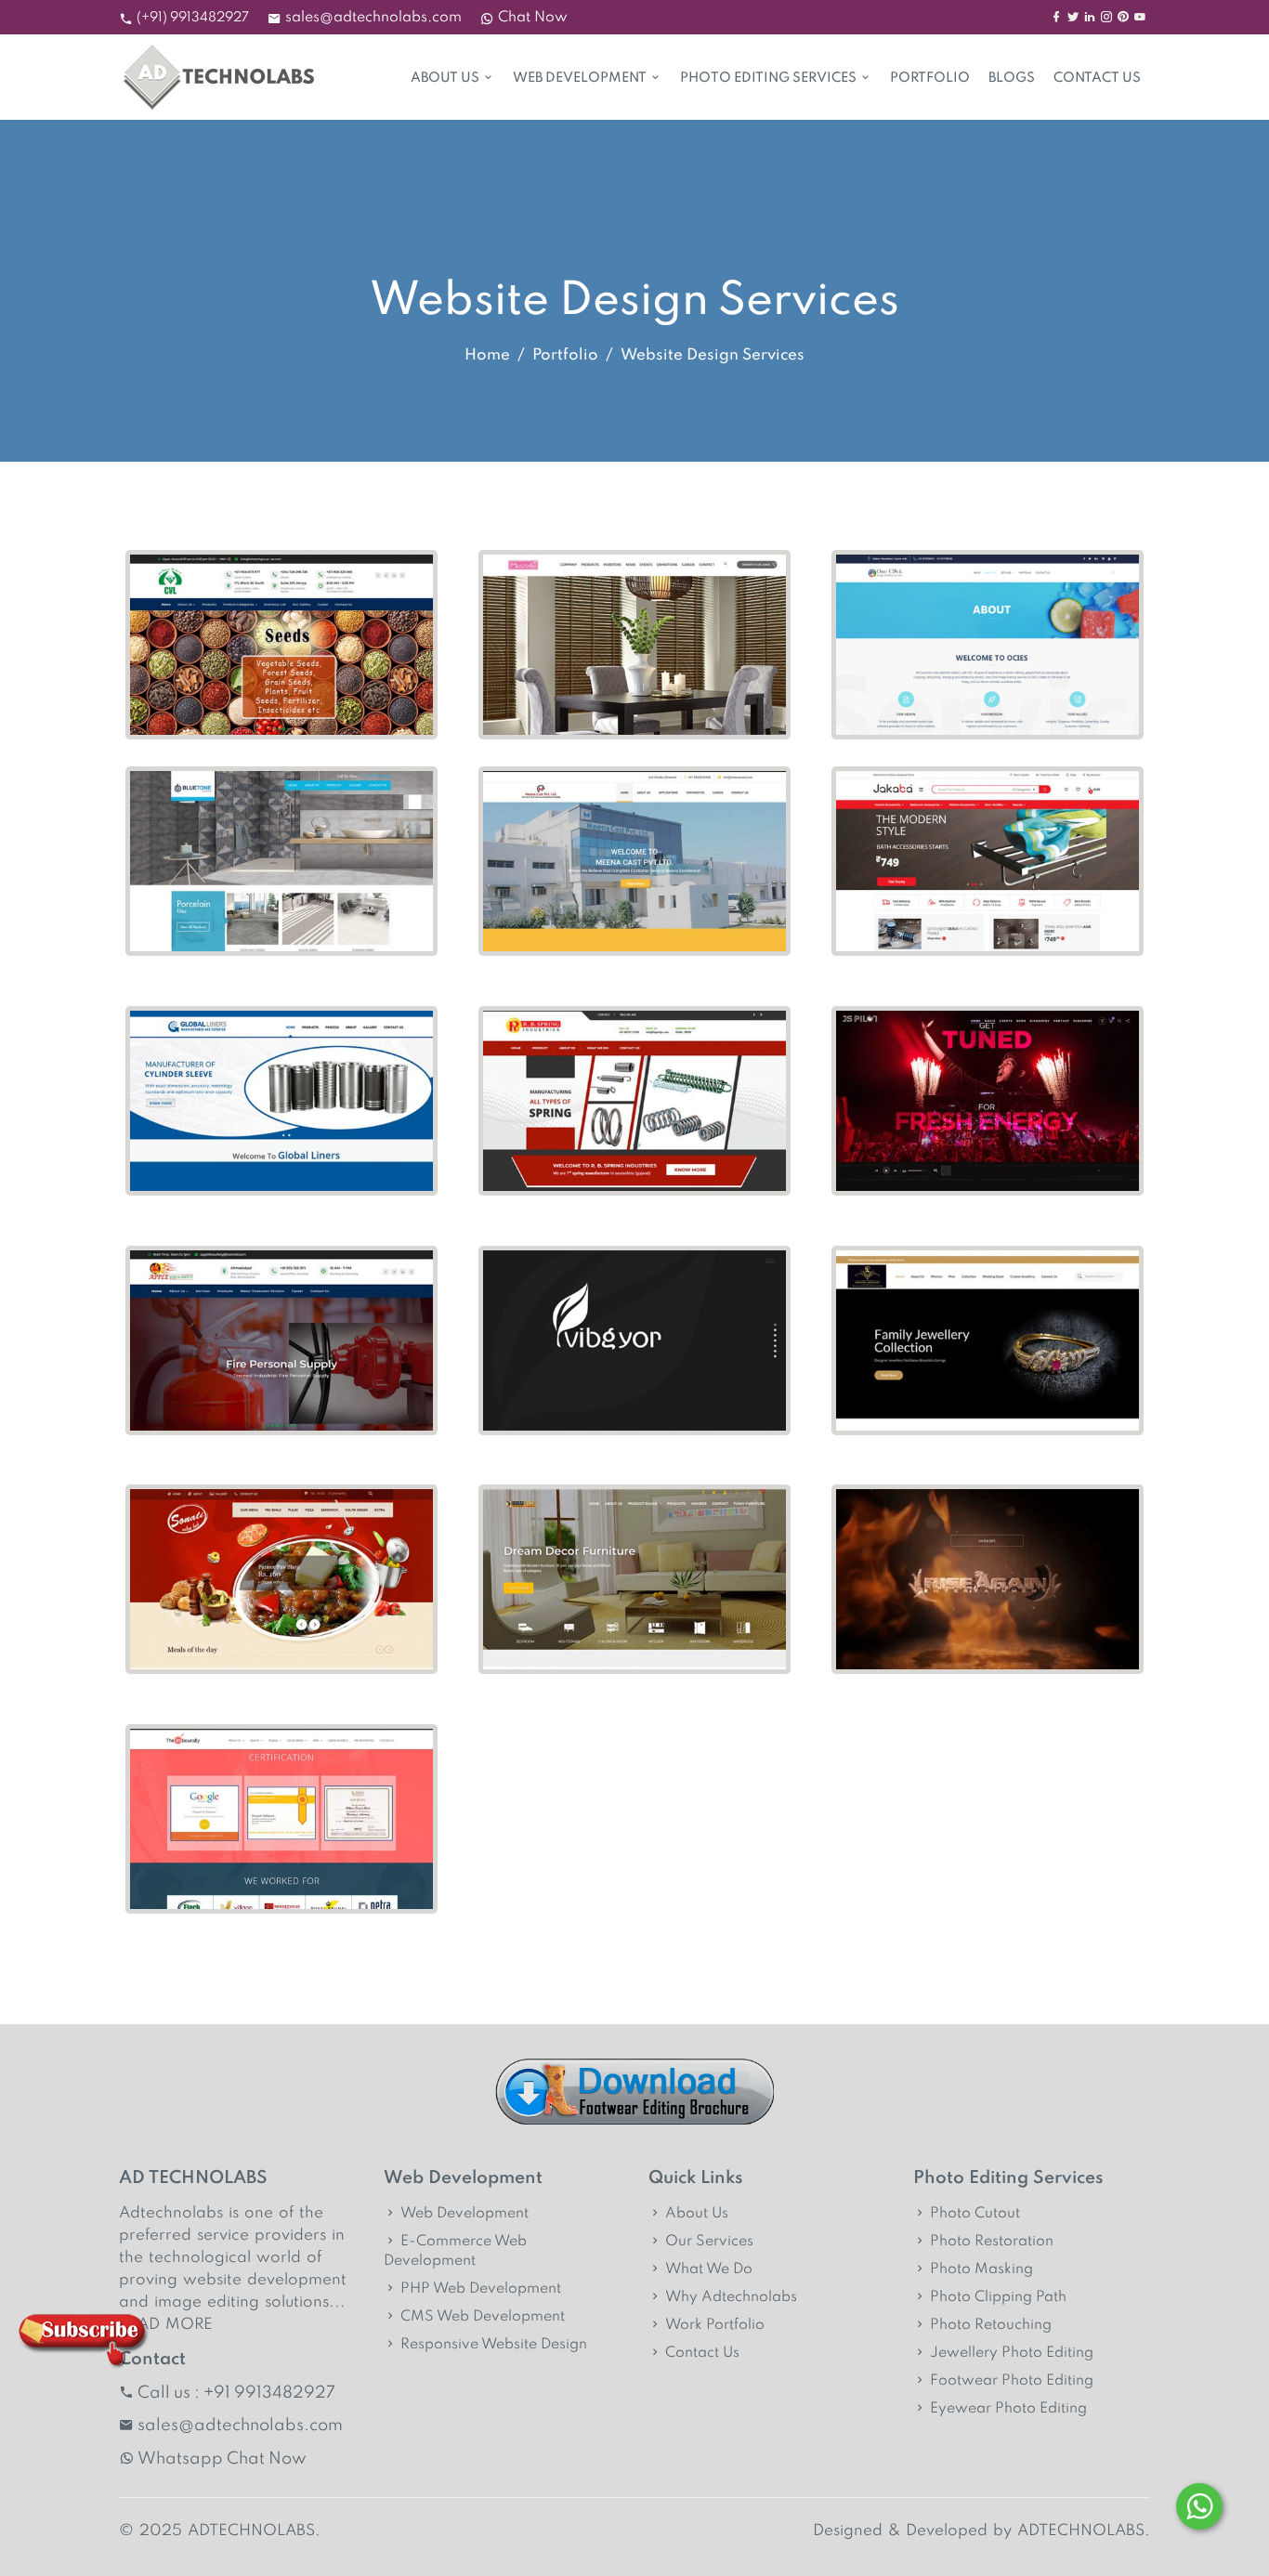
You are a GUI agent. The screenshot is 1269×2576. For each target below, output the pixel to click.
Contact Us (1097, 78)
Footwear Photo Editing (1012, 2381)
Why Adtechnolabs (731, 2297)
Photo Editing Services (768, 78)
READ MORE (166, 2325)
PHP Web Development (481, 2289)
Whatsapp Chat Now (222, 2459)
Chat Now (533, 18)
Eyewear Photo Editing (1008, 2409)
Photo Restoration (992, 2242)
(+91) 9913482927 (193, 18)
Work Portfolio (715, 2325)
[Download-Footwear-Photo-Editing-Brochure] (634, 2093)
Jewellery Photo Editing (1012, 2353)
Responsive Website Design (494, 2345)
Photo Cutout (975, 2214)
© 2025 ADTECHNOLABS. (220, 2531)
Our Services (709, 2242)
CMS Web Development (483, 2317)
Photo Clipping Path (998, 2297)
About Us (445, 78)
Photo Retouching (991, 2325)
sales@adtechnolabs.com (373, 18)
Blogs (1012, 78)
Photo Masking (981, 2269)
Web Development (580, 78)
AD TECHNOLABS (193, 2178)
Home (487, 355)
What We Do (709, 2269)
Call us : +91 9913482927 (236, 2393)
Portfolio (930, 78)
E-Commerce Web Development (455, 2251)
